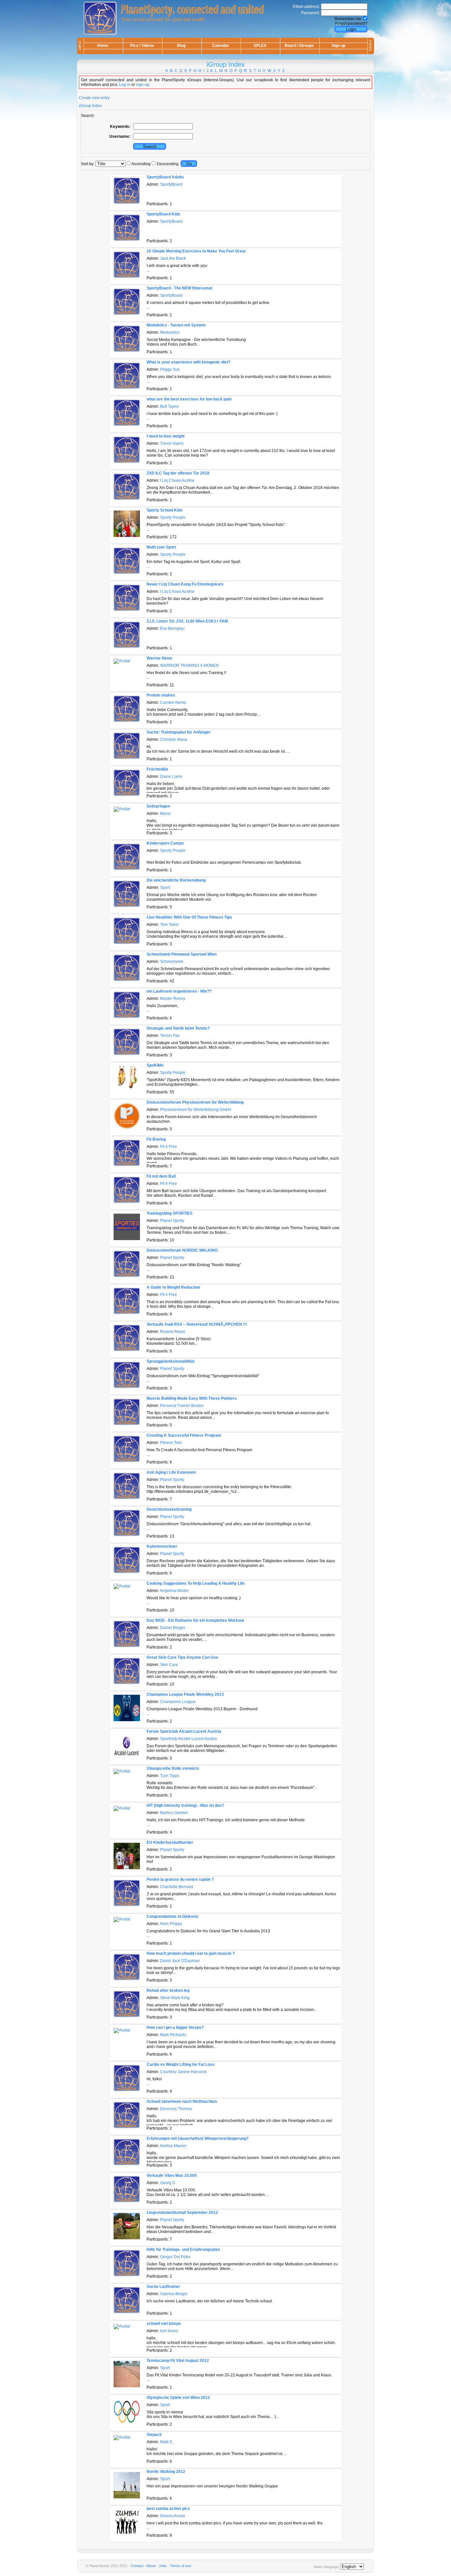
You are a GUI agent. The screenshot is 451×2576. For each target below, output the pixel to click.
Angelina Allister (174, 1591)
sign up (143, 85)
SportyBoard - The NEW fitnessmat (179, 288)
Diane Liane (171, 777)
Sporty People (173, 517)
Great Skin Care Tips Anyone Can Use (182, 1657)
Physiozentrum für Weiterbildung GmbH (196, 1110)
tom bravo (169, 2331)
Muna (165, 814)
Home (103, 46)
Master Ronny (173, 999)
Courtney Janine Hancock (183, 2072)
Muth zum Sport (161, 547)
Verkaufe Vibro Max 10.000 (172, 2176)
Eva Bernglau (172, 628)
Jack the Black (173, 258)
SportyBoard (171, 184)
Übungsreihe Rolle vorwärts (173, 1768)
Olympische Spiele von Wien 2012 (178, 2398)
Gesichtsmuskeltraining (169, 1509)
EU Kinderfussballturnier (170, 1842)
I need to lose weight (166, 436)
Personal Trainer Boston (182, 1406)
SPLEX (260, 46)
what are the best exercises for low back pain (189, 399)
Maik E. (167, 2442)
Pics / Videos (142, 46)
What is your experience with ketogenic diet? (189, 362)
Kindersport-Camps (165, 843)
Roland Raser (173, 1332)
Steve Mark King (175, 1998)
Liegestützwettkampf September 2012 (182, 2213)
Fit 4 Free (169, 1147)
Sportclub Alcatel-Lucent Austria (189, 1739)
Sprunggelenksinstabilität (171, 1361)
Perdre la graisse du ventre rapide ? (180, 1879)
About (151, 2566)
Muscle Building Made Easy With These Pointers (192, 1398)
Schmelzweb (172, 962)
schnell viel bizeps (164, 2324)
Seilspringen (158, 806)
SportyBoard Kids (163, 214)
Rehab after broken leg (168, 1990)
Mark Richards (173, 2035)
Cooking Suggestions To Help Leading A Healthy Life (196, 1583)
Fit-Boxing (156, 1139)
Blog (181, 46)
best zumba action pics (168, 2509)
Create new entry (94, 98)
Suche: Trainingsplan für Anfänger (179, 732)
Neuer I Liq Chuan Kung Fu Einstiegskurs (185, 584)
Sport (165, 888)
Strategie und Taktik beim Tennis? (178, 1028)
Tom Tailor (169, 925)
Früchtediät (157, 769)
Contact (137, 2566)
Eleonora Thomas (176, 2109)
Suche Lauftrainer (163, 2287)
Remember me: (348, 19)
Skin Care (169, 1665)
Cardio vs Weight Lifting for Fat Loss (181, 2065)
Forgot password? (351, 23)
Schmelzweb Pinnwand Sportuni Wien (182, 954)
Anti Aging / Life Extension (171, 1472)
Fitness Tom (171, 1443)
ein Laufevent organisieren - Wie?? (179, 991)
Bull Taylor (170, 406)
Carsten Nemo (173, 702)
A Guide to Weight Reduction (173, 1287)
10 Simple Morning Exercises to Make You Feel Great (196, 251)
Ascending (141, 164)
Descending (168, 164)
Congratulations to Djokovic (173, 1916)
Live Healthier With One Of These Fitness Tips (189, 917)
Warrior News (159, 658)
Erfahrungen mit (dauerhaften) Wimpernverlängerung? (198, 2139)
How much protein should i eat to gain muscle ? (191, 1953)
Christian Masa (174, 739)
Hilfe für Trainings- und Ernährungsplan (183, 2250)
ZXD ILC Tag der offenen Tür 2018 (178, 473)
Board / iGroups (299, 46)
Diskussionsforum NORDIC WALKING (182, 1250)
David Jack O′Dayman (180, 1961)
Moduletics (170, 332)
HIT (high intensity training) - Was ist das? (185, 1805)
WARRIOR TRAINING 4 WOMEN (190, 665)
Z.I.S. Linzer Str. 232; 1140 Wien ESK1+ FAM (187, 621)
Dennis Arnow (173, 2516)
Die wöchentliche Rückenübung (176, 880)
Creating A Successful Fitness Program (184, 1435)
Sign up (338, 46)
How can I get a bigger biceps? (175, 2027)
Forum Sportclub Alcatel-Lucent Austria (184, 1731)
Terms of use (181, 2566)
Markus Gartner (174, 1813)
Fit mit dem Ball (161, 1176)
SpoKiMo (155, 1065)
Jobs (163, 2566)
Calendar (221, 46)
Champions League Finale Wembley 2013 (185, 1694)
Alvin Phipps (171, 1924)
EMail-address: (306, 7)
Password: (311, 13)
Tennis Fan (170, 1036)
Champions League (178, 1702)
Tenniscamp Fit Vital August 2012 (178, 2361)
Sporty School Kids (165, 510)
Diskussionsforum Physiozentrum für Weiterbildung (195, 1102)
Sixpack (154, 2435)
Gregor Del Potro (175, 2257)
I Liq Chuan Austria (177, 480)
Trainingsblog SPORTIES (170, 1213)
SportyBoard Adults (165, 177)
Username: (120, 136)
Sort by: (88, 164)
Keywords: (120, 127)
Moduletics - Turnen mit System (176, 325)
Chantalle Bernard (177, 1887)
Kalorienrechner (162, 1546)
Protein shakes (161, 695)
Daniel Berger (173, 1628)
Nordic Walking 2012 (166, 2472)
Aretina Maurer (173, 2146)
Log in (125, 85)
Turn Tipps (170, 1776)
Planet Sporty (172, 1221)
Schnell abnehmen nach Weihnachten (182, 2102)
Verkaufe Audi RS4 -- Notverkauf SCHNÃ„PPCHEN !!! (197, 1324)
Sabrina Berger (174, 2294)
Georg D (168, 2183)
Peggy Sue (170, 369)
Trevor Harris (172, 443)
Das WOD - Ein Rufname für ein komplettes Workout (195, 1620)
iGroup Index (90, 106)
